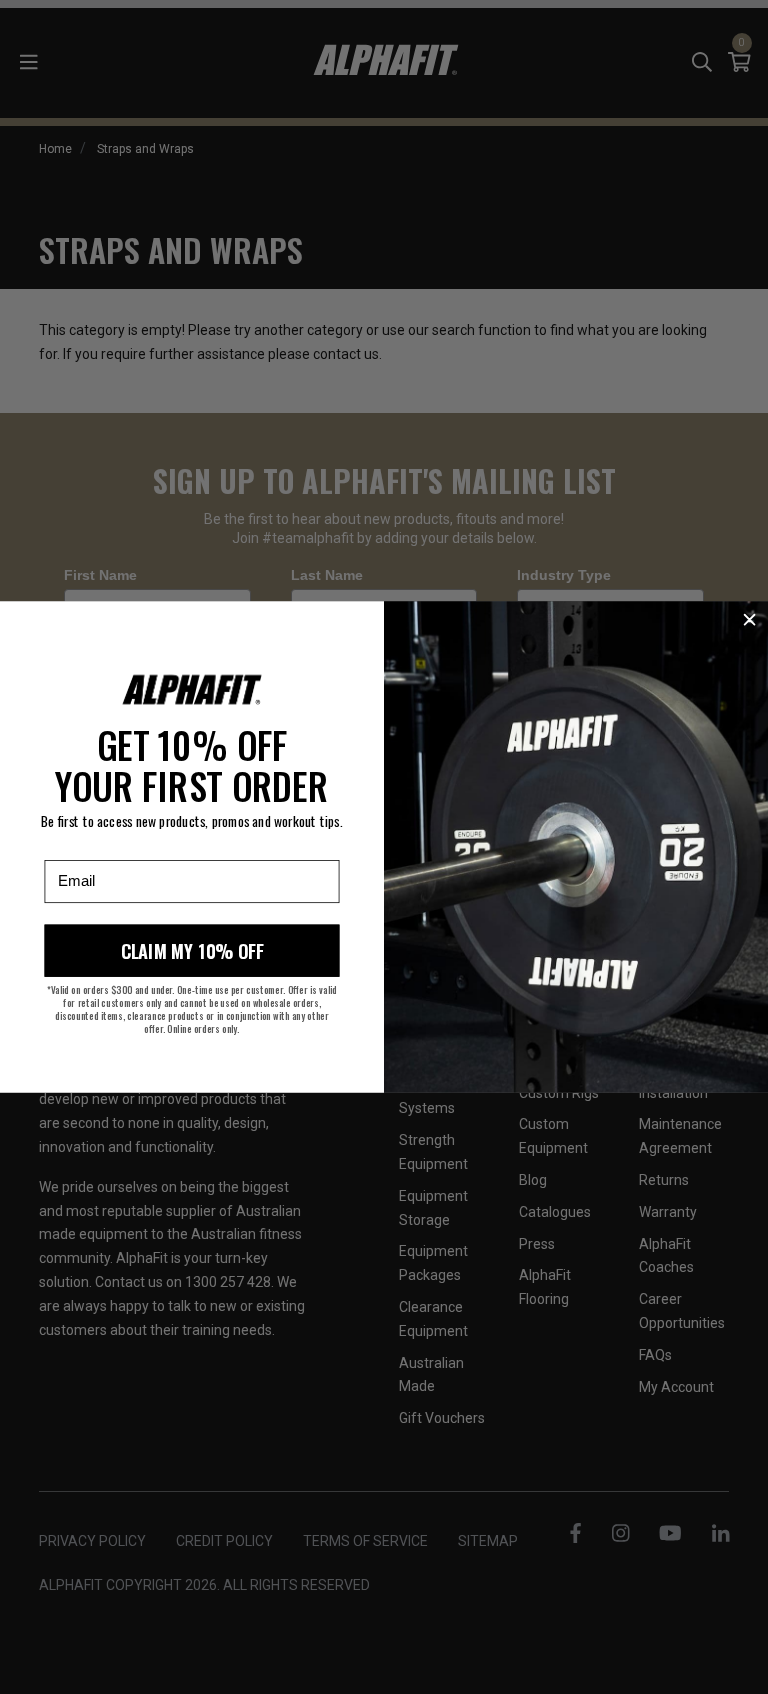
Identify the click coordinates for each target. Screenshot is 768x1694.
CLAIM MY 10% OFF (192, 951)
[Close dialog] (749, 619)
